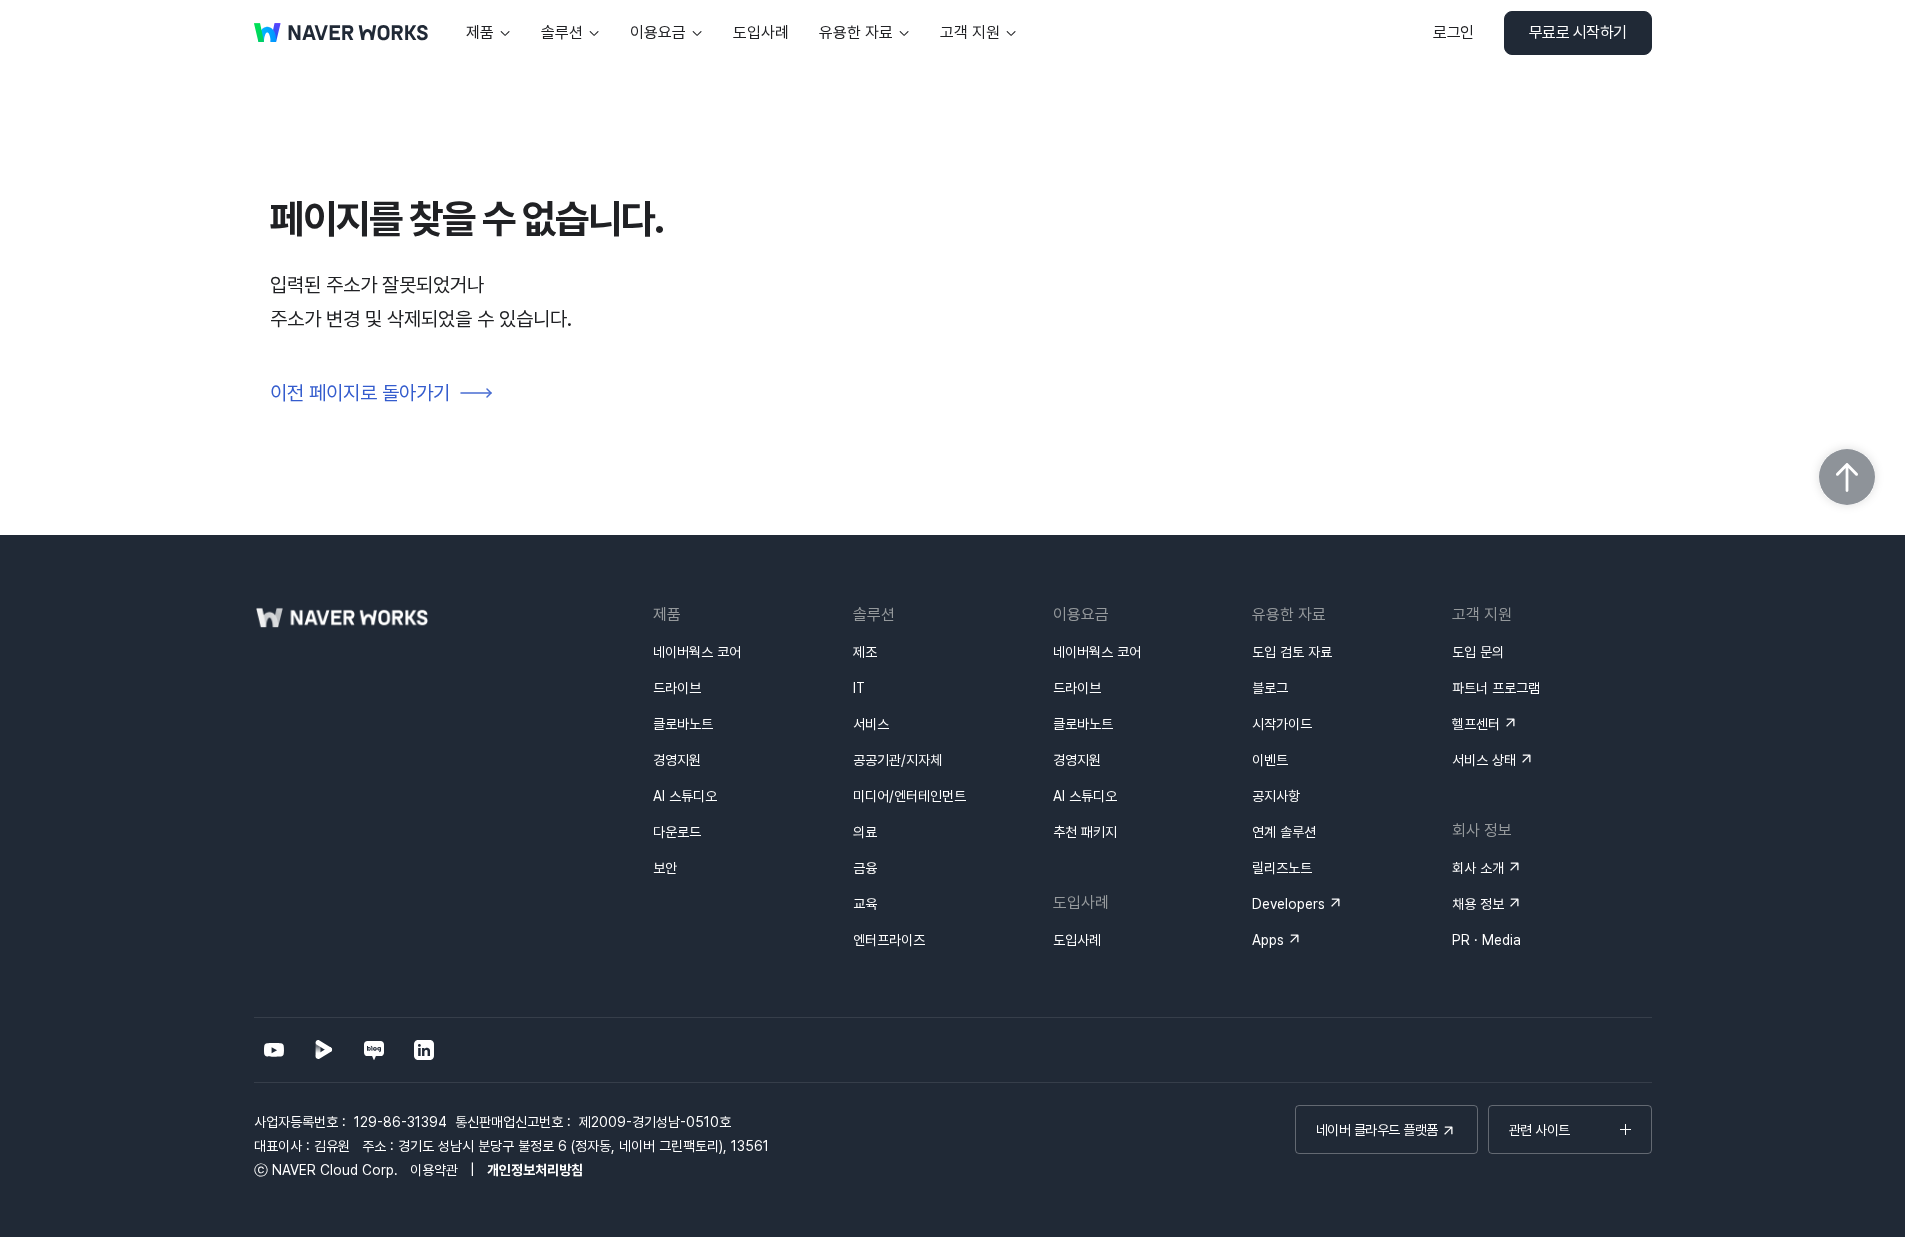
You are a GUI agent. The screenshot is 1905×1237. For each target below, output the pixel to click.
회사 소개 (1478, 868)
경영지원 (677, 760)
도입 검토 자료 (1292, 652)
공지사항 (1276, 796)
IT (859, 688)
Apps (1268, 940)
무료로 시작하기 (1578, 32)
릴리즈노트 (1282, 868)
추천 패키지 (1085, 832)
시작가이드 (1282, 724)
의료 (865, 832)
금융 (865, 868)
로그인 (1453, 32)
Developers (1288, 904)
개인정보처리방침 (535, 1170)
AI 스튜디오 (685, 796)
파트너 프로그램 (1496, 688)
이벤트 (1270, 760)
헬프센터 (1476, 724)
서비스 (871, 724)
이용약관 (434, 1170)
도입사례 (1077, 940)
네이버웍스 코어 (697, 652)
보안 (665, 868)
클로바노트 (683, 724)
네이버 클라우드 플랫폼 (1377, 1130)
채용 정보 (1478, 904)
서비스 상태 (1484, 760)
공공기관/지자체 (897, 760)
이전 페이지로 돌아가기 (360, 393)
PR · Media (1486, 940)
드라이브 (677, 688)
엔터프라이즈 (889, 940)
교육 (865, 904)
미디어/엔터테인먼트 (909, 796)
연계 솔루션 (1284, 832)
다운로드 (677, 832)
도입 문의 (1478, 652)
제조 (865, 652)
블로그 (1270, 688)
